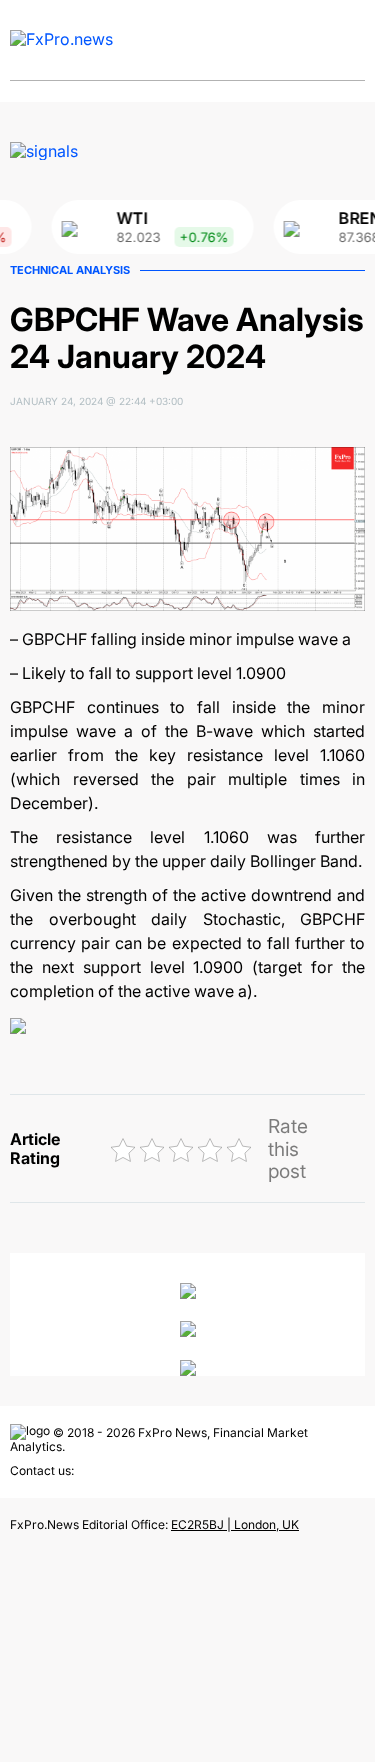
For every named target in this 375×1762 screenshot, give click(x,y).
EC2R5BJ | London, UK (235, 1524)
